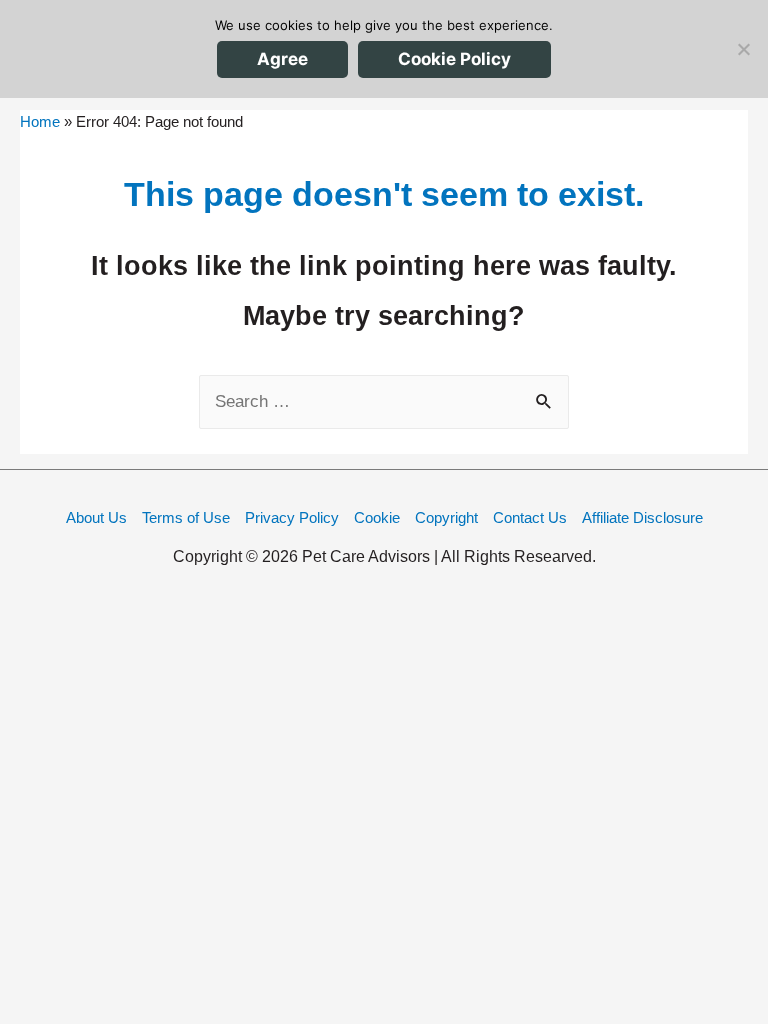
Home (40, 121)
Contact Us (530, 517)
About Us (96, 517)
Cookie (377, 517)
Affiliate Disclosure (642, 517)
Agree (282, 59)
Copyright (446, 517)
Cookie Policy (454, 59)
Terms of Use (186, 517)
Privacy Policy (292, 517)
